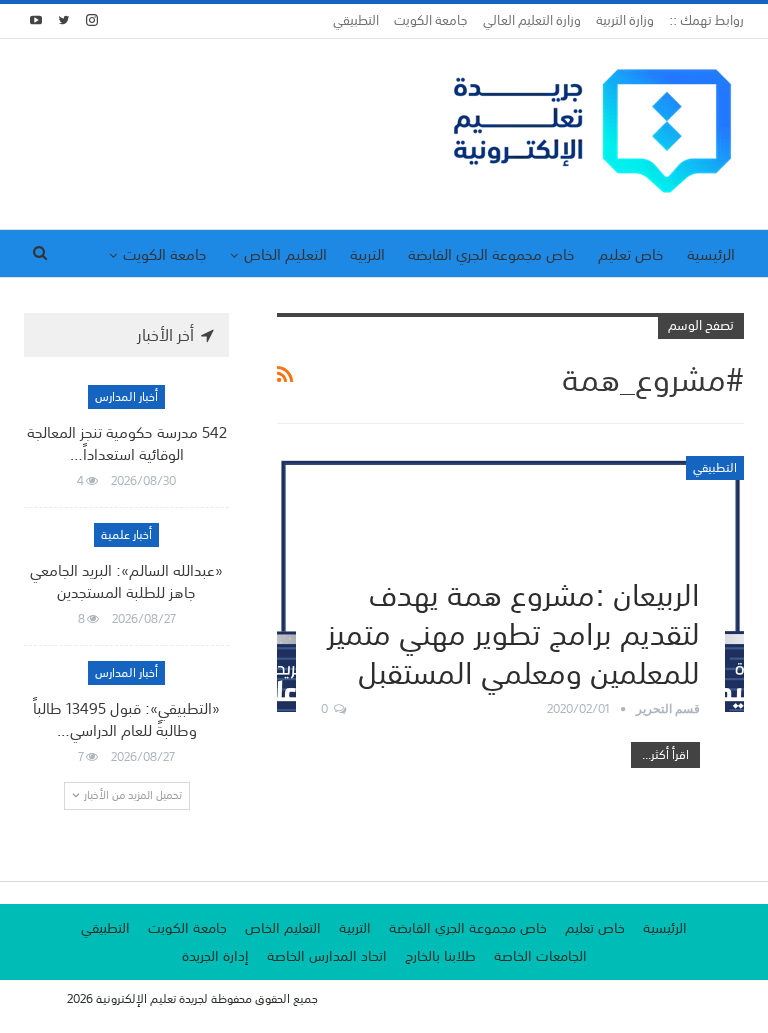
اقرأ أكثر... (665, 755)
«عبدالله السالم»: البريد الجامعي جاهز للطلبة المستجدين (126, 581)
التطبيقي (356, 20)
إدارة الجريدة (215, 956)
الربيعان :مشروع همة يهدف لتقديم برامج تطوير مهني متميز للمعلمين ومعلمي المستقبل (513, 630)
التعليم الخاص (285, 254)
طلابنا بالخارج (440, 956)
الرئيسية (711, 254)
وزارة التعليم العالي (532, 20)
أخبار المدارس (126, 397)
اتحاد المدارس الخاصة (327, 956)
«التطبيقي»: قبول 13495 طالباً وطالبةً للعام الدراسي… (126, 719)
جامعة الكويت (431, 20)
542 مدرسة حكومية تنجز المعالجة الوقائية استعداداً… (127, 443)
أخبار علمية (126, 535)
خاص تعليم (631, 254)
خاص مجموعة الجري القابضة (491, 254)
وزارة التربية (625, 20)
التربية (367, 254)
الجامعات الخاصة (540, 956)
